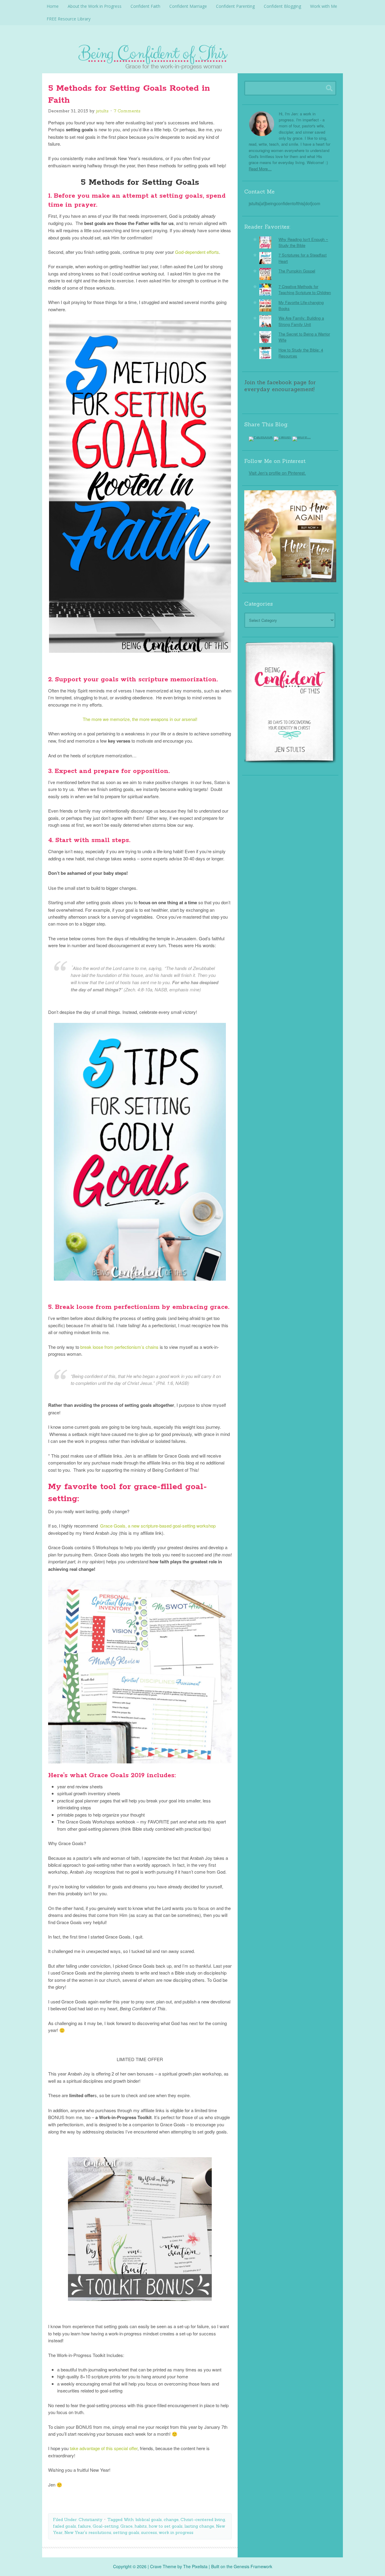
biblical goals (149, 2520)
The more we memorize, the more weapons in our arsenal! (140, 719)
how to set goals (166, 2526)
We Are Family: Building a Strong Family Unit (301, 321)
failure (84, 2526)
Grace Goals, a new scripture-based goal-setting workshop (158, 1526)
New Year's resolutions (88, 2532)
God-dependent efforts (197, 252)
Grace (126, 2526)
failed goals (65, 2526)
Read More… (260, 169)
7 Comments (127, 111)
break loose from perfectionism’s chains (119, 1347)
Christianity (90, 2520)
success (149, 2532)
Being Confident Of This (192, 56)
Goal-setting (106, 2526)
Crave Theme (163, 2566)
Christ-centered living (203, 2520)
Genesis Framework (253, 2566)
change (171, 2520)
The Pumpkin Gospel (297, 271)
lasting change (199, 2526)
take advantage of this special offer (103, 2448)
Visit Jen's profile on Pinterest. (277, 473)
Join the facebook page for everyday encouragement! (280, 386)
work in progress (176, 2532)
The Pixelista (195, 2566)
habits (141, 2526)
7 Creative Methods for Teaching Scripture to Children (305, 289)
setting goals (126, 2532)
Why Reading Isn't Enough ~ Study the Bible (303, 242)
